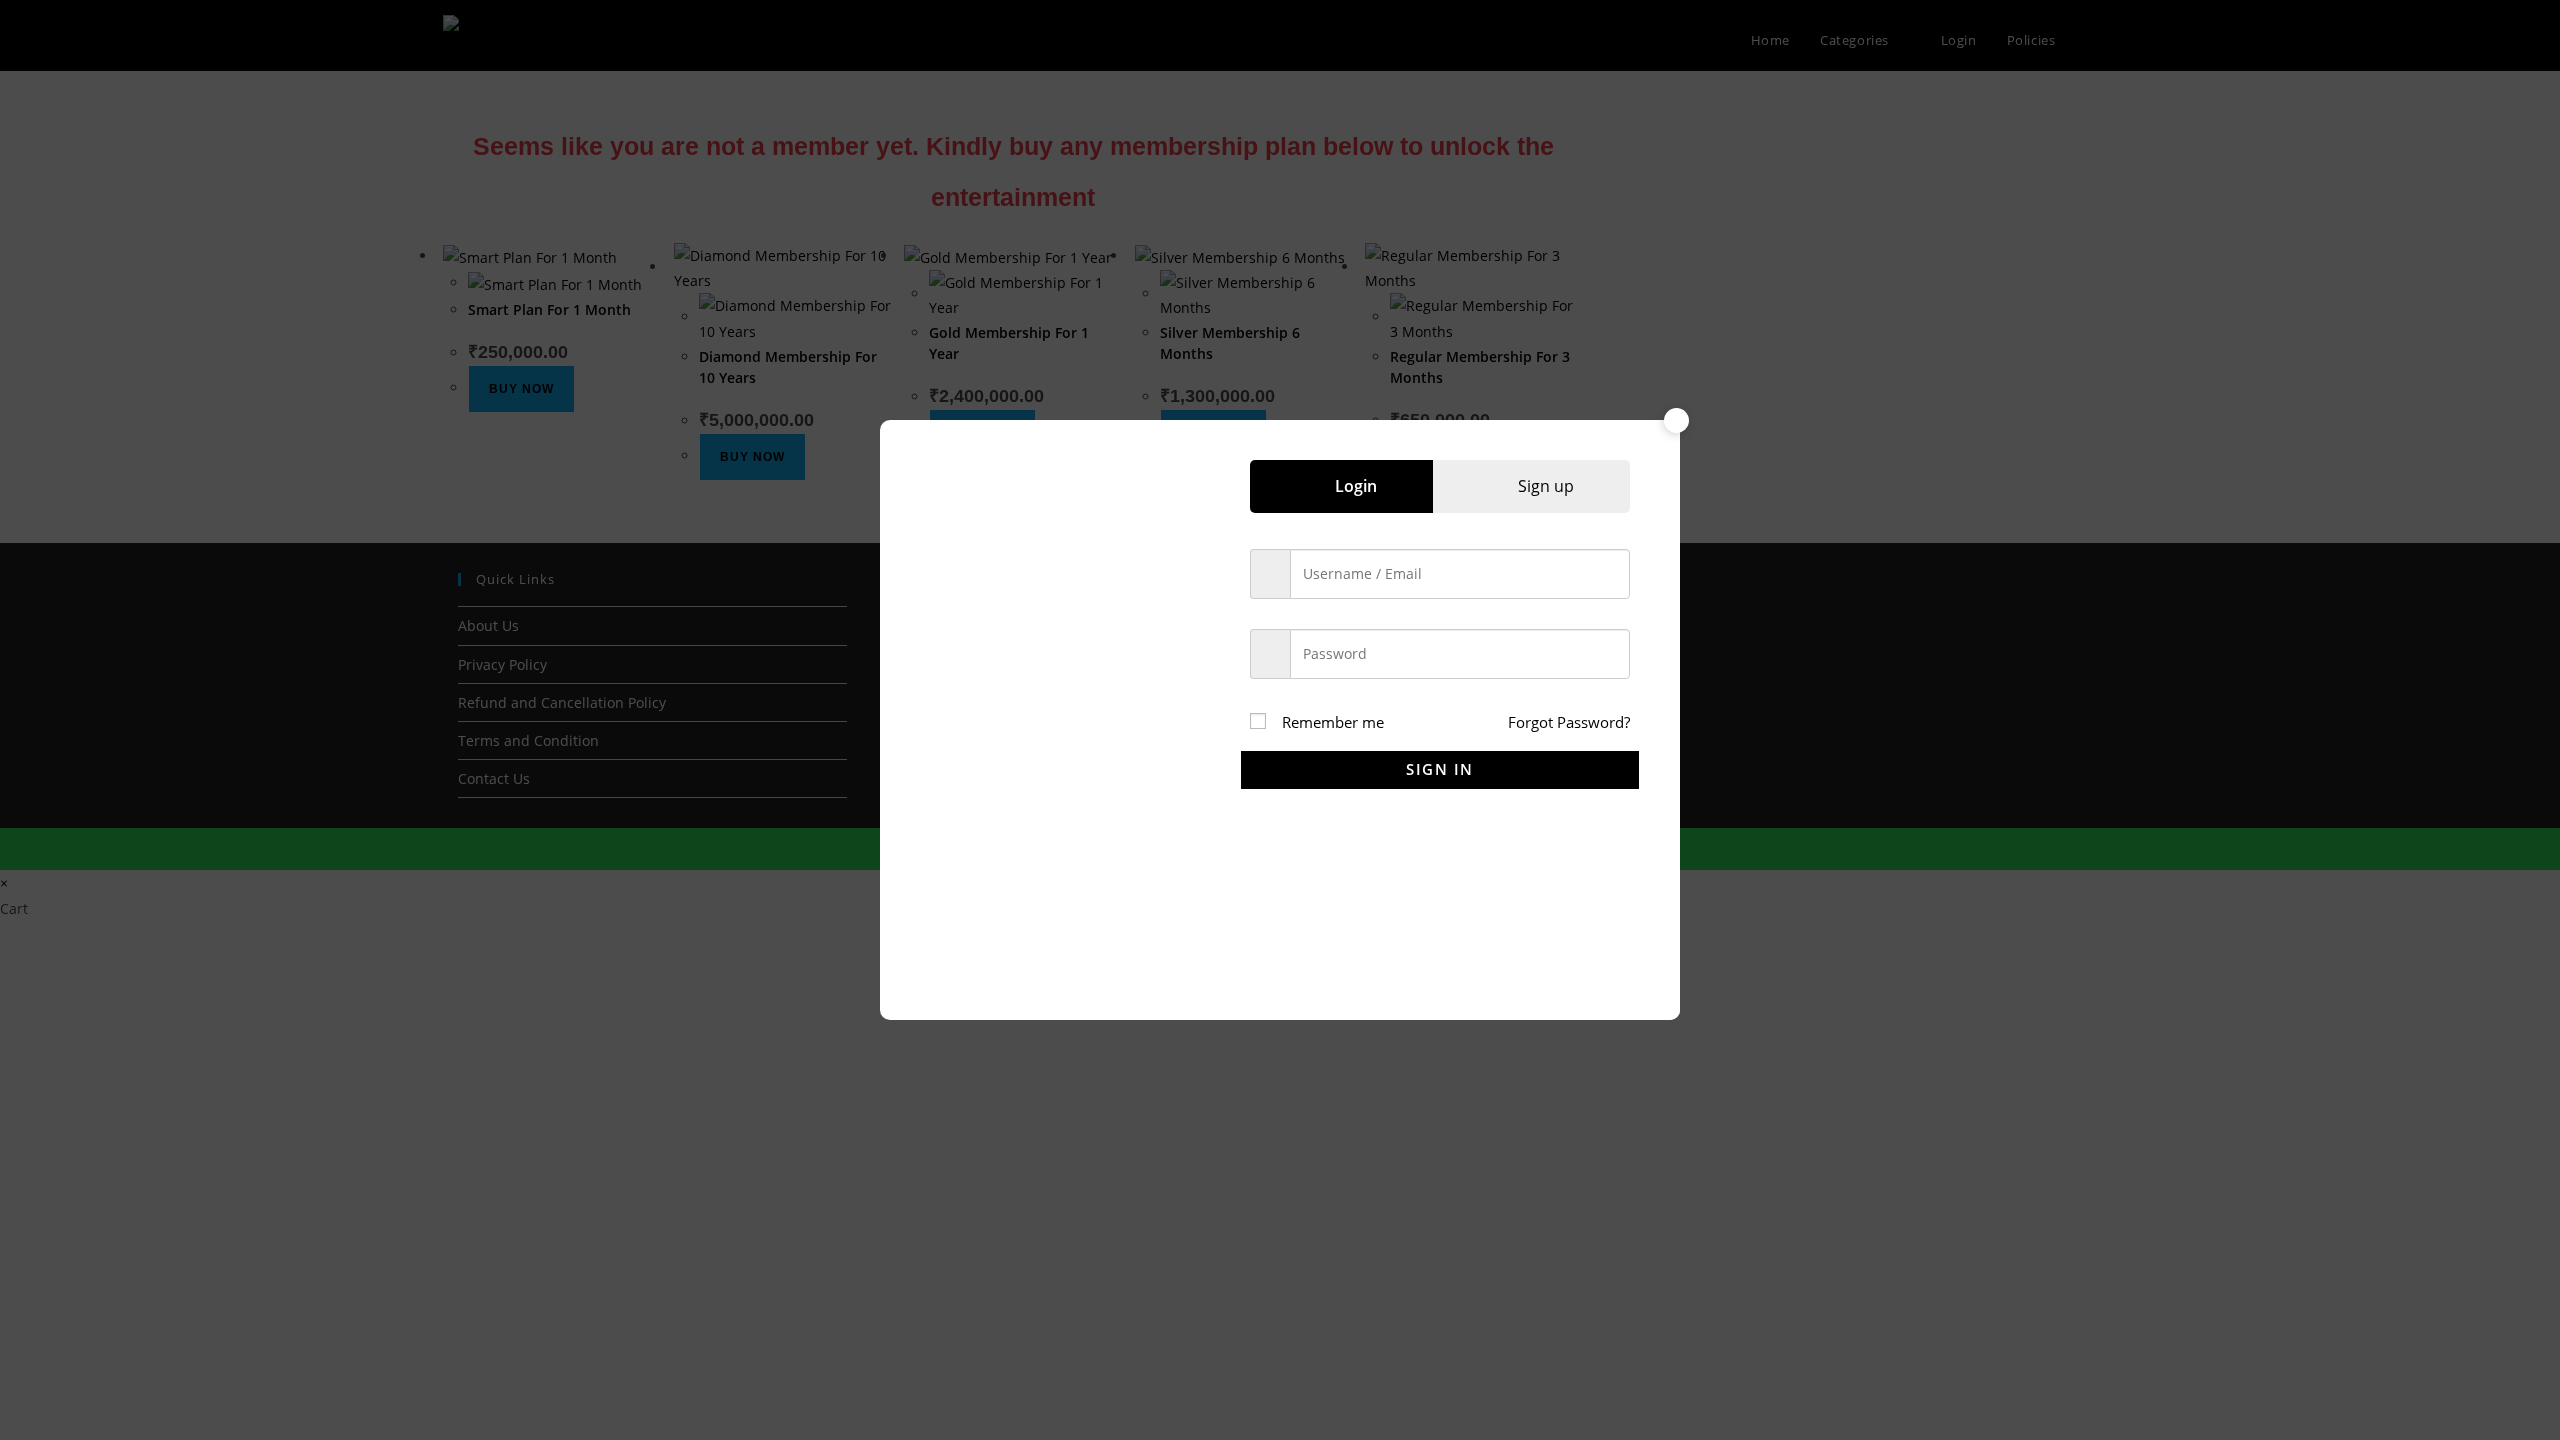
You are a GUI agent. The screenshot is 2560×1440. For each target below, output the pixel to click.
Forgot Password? (1569, 722)
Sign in (1440, 769)
